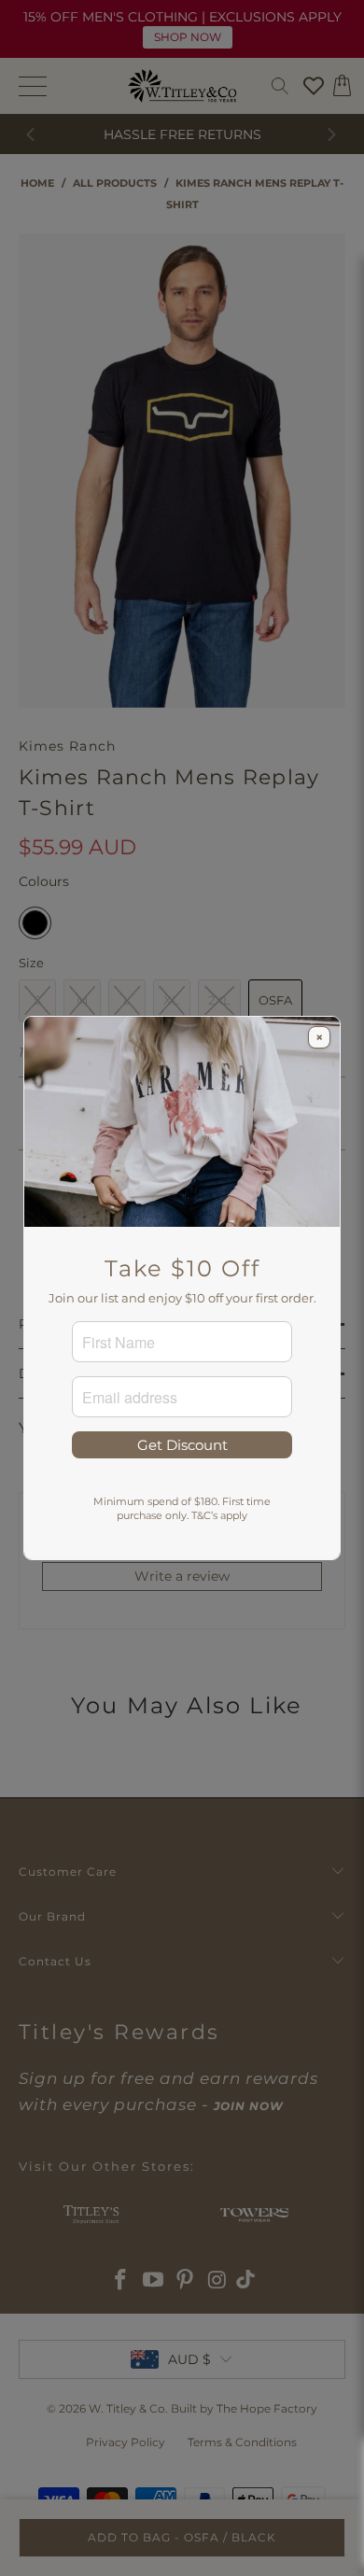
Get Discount (182, 1445)
